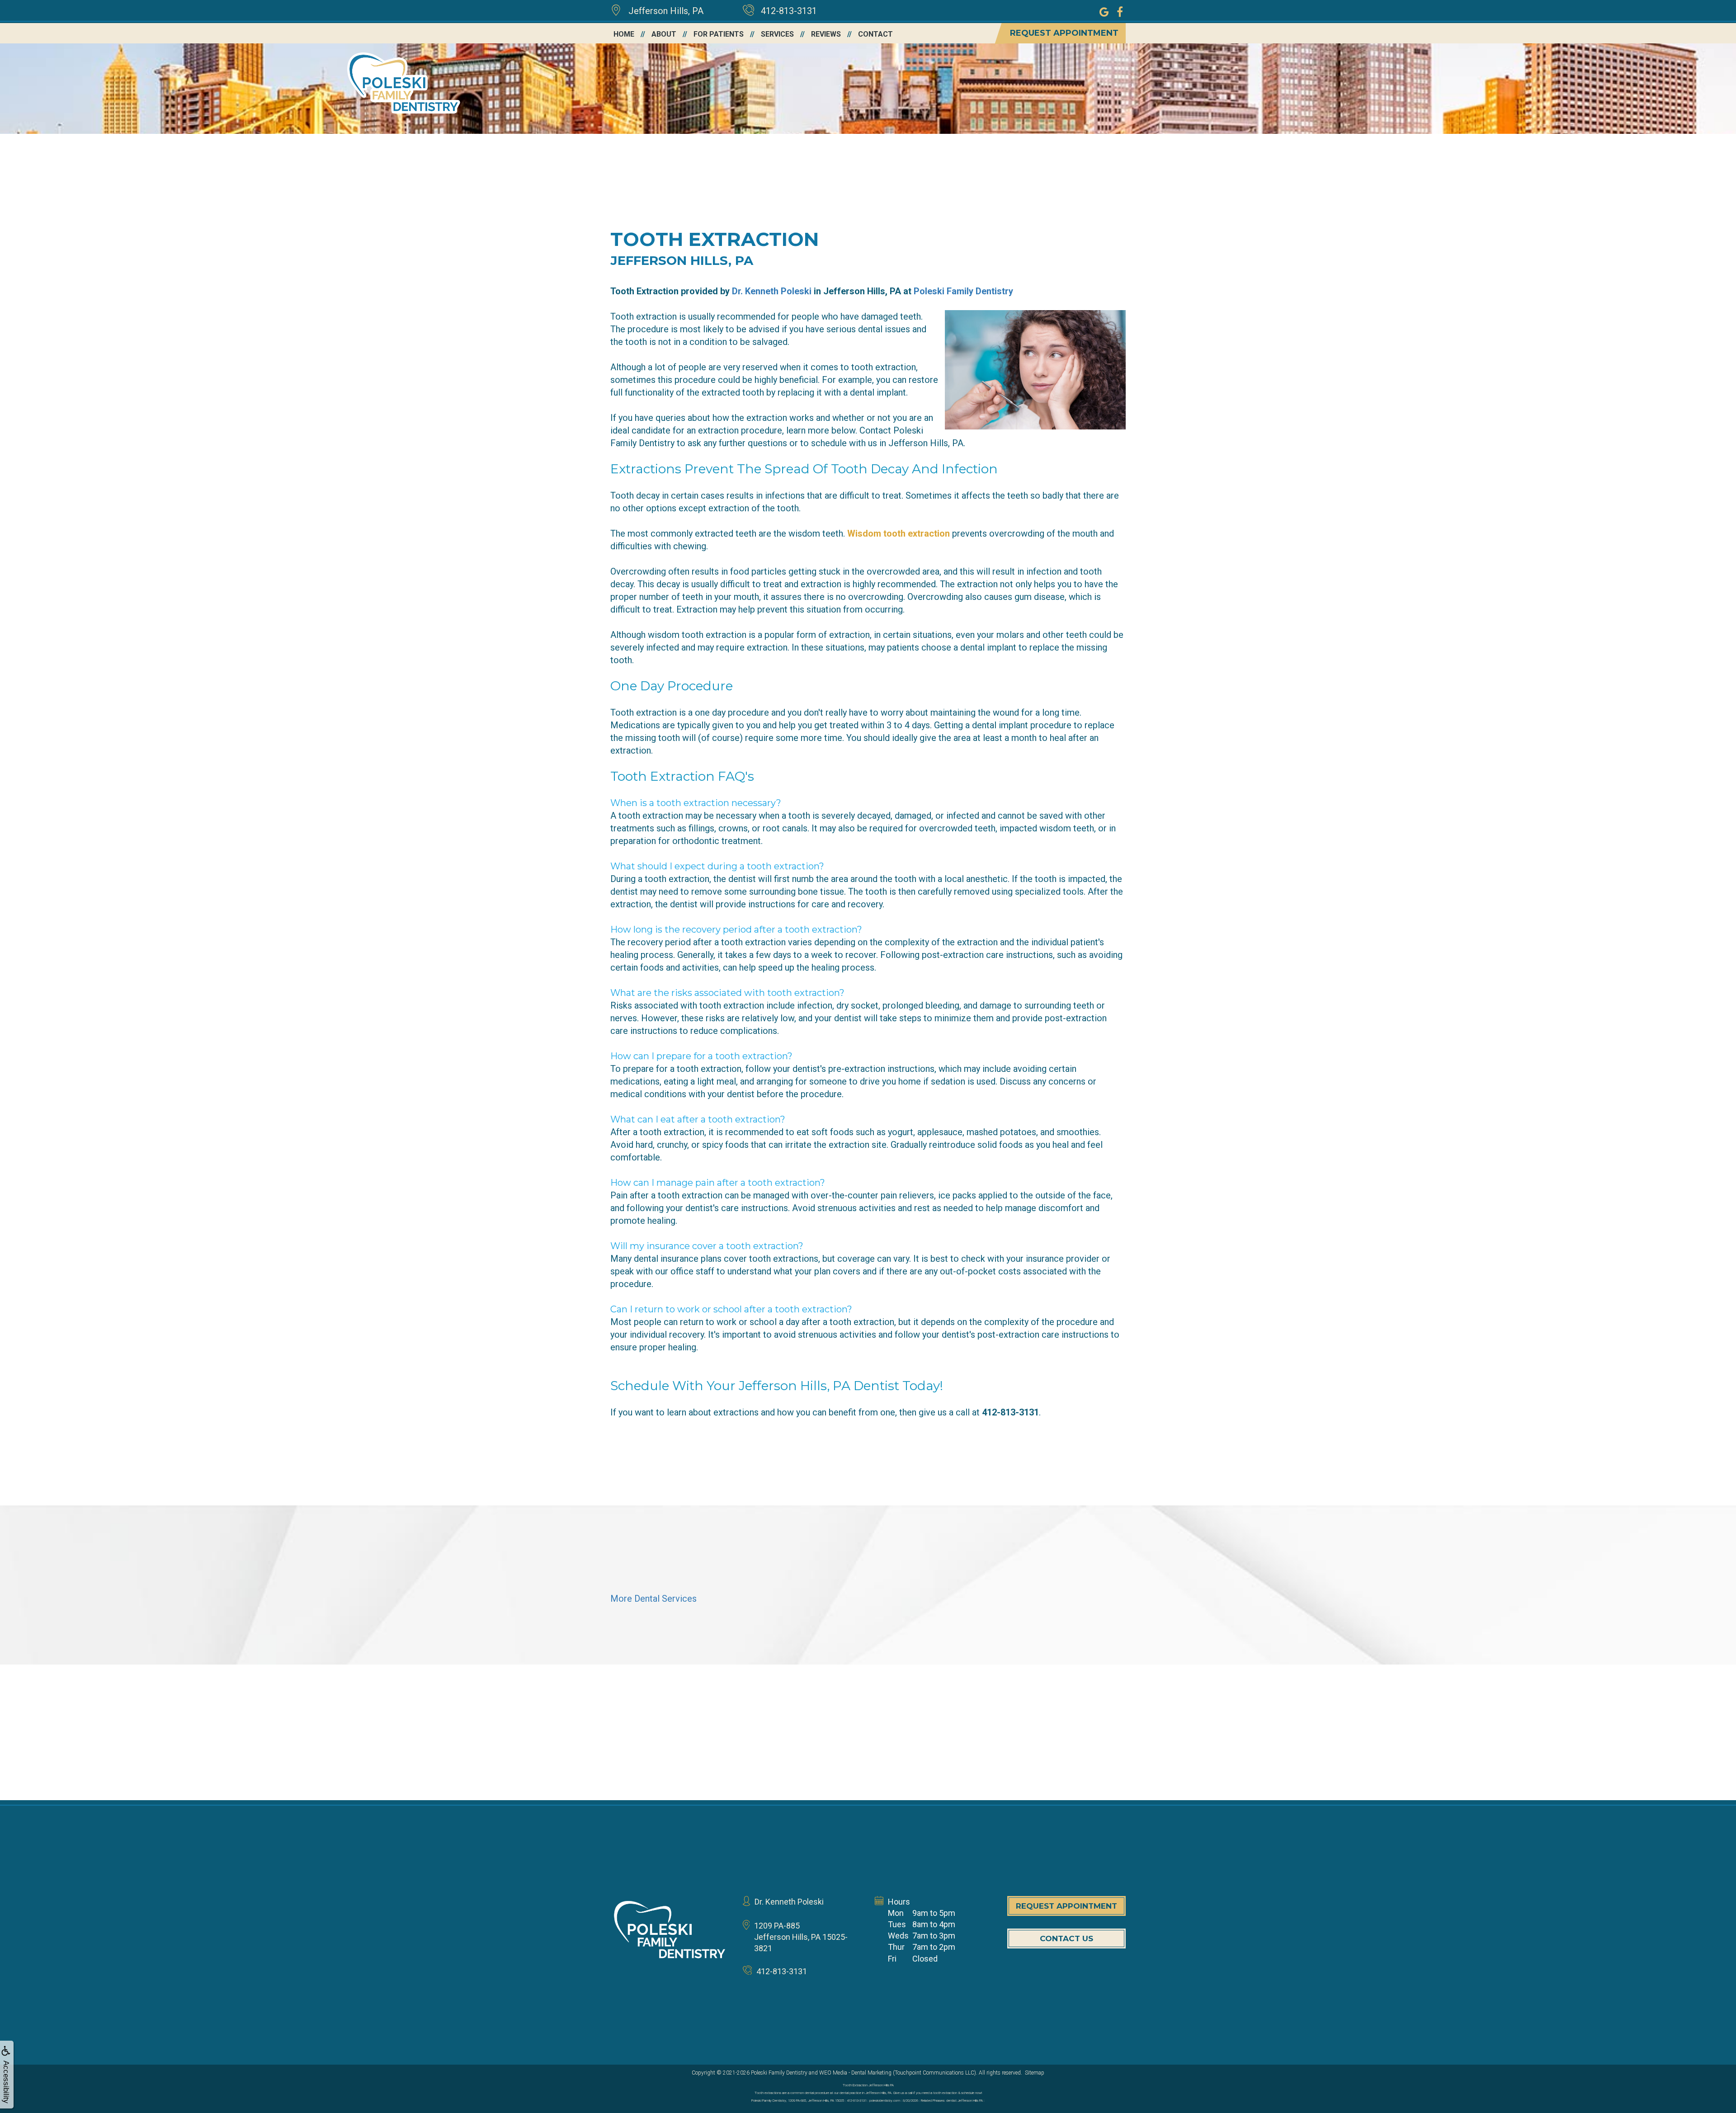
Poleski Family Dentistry (963, 291)
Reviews (826, 34)
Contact (875, 34)
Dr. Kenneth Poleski (772, 291)
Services (777, 34)
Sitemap (1035, 2073)
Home (624, 34)
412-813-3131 (789, 11)
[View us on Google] (1104, 11)
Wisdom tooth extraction (899, 533)
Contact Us (1066, 1938)
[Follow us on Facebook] (1120, 11)
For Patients (719, 34)
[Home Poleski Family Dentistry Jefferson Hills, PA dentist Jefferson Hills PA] (670, 1930)
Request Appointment (1064, 33)
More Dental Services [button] (653, 1599)
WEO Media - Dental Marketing (855, 2073)
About (664, 34)
